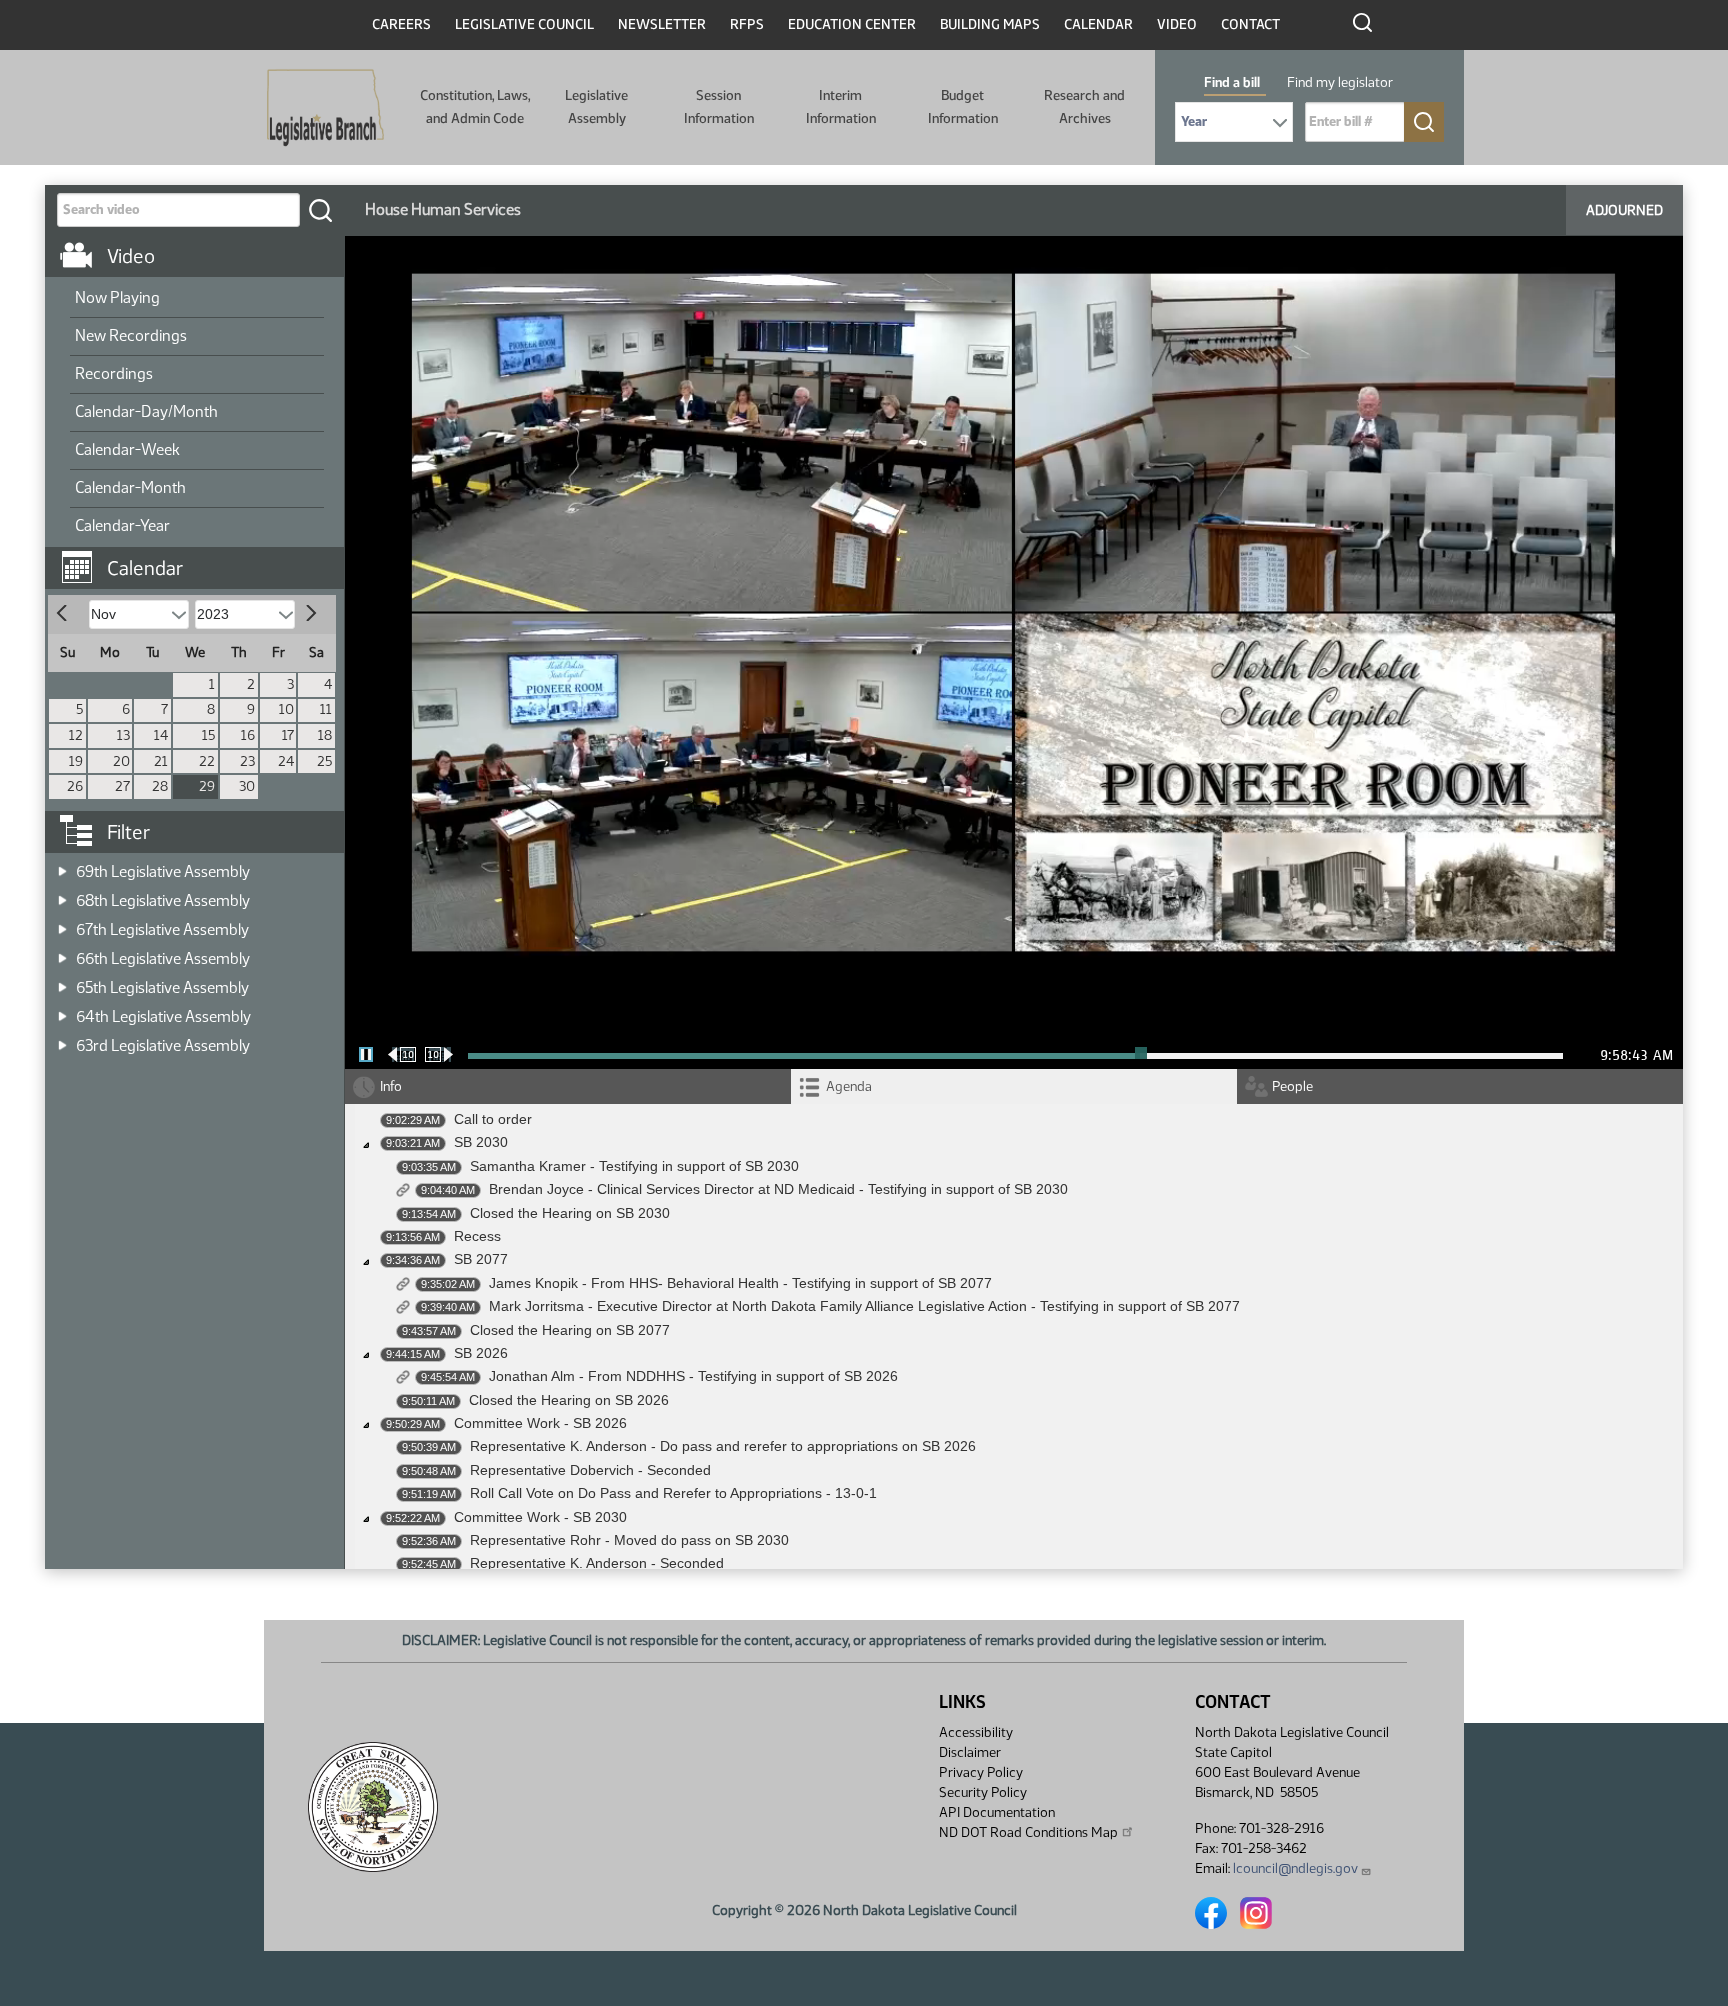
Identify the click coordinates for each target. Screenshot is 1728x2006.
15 (208, 735)
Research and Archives (1084, 106)
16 (248, 735)
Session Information (719, 106)
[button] (202, 558)
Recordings (114, 373)
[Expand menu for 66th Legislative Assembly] (62, 952)
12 (76, 735)
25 (324, 761)
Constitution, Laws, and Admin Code (475, 106)
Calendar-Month (130, 487)
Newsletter (662, 24)
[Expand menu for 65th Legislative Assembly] (62, 981)
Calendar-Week (127, 449)
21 (161, 761)
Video (1177, 24)
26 (75, 786)
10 (286, 709)
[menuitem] (197, 299)
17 (288, 735)
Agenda (849, 1086)
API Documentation (997, 1812)
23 (247, 761)
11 (326, 709)
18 (325, 735)
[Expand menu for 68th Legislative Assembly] (62, 894)
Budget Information (963, 106)
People (1292, 1086)
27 (122, 786)
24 (286, 761)
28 (160, 786)
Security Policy (983, 1792)
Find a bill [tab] (1232, 82)
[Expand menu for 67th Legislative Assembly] (62, 923)
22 (207, 761)
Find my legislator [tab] (1340, 82)
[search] (320, 210)
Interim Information (841, 106)
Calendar (1098, 24)
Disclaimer (970, 1752)
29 (207, 786)
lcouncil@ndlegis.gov (1295, 1868)
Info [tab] (391, 1086)
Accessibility (976, 1732)
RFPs (747, 24)
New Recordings (131, 335)
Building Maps (990, 24)
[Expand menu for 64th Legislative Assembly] (62, 1010)
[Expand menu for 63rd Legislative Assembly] (62, 1039)
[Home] (325, 108)
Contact (1250, 24)
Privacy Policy (981, 1772)
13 (123, 735)
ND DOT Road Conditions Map (1028, 1832)
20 (121, 761)
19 (76, 761)
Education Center (852, 24)
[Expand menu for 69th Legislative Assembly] (62, 865)
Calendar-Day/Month (146, 411)
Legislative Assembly (596, 106)
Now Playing (117, 297)
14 (161, 735)
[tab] (1014, 1086)
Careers (401, 24)
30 (247, 786)
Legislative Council (524, 24)
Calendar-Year (122, 525)
